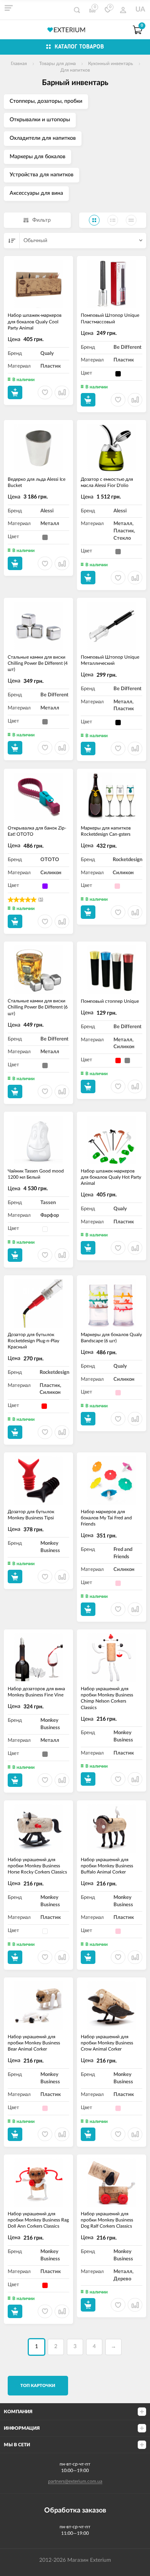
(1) (41, 899)
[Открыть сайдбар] (8, 8)
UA (140, 10)
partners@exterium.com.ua (75, 2481)
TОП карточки (38, 2386)
